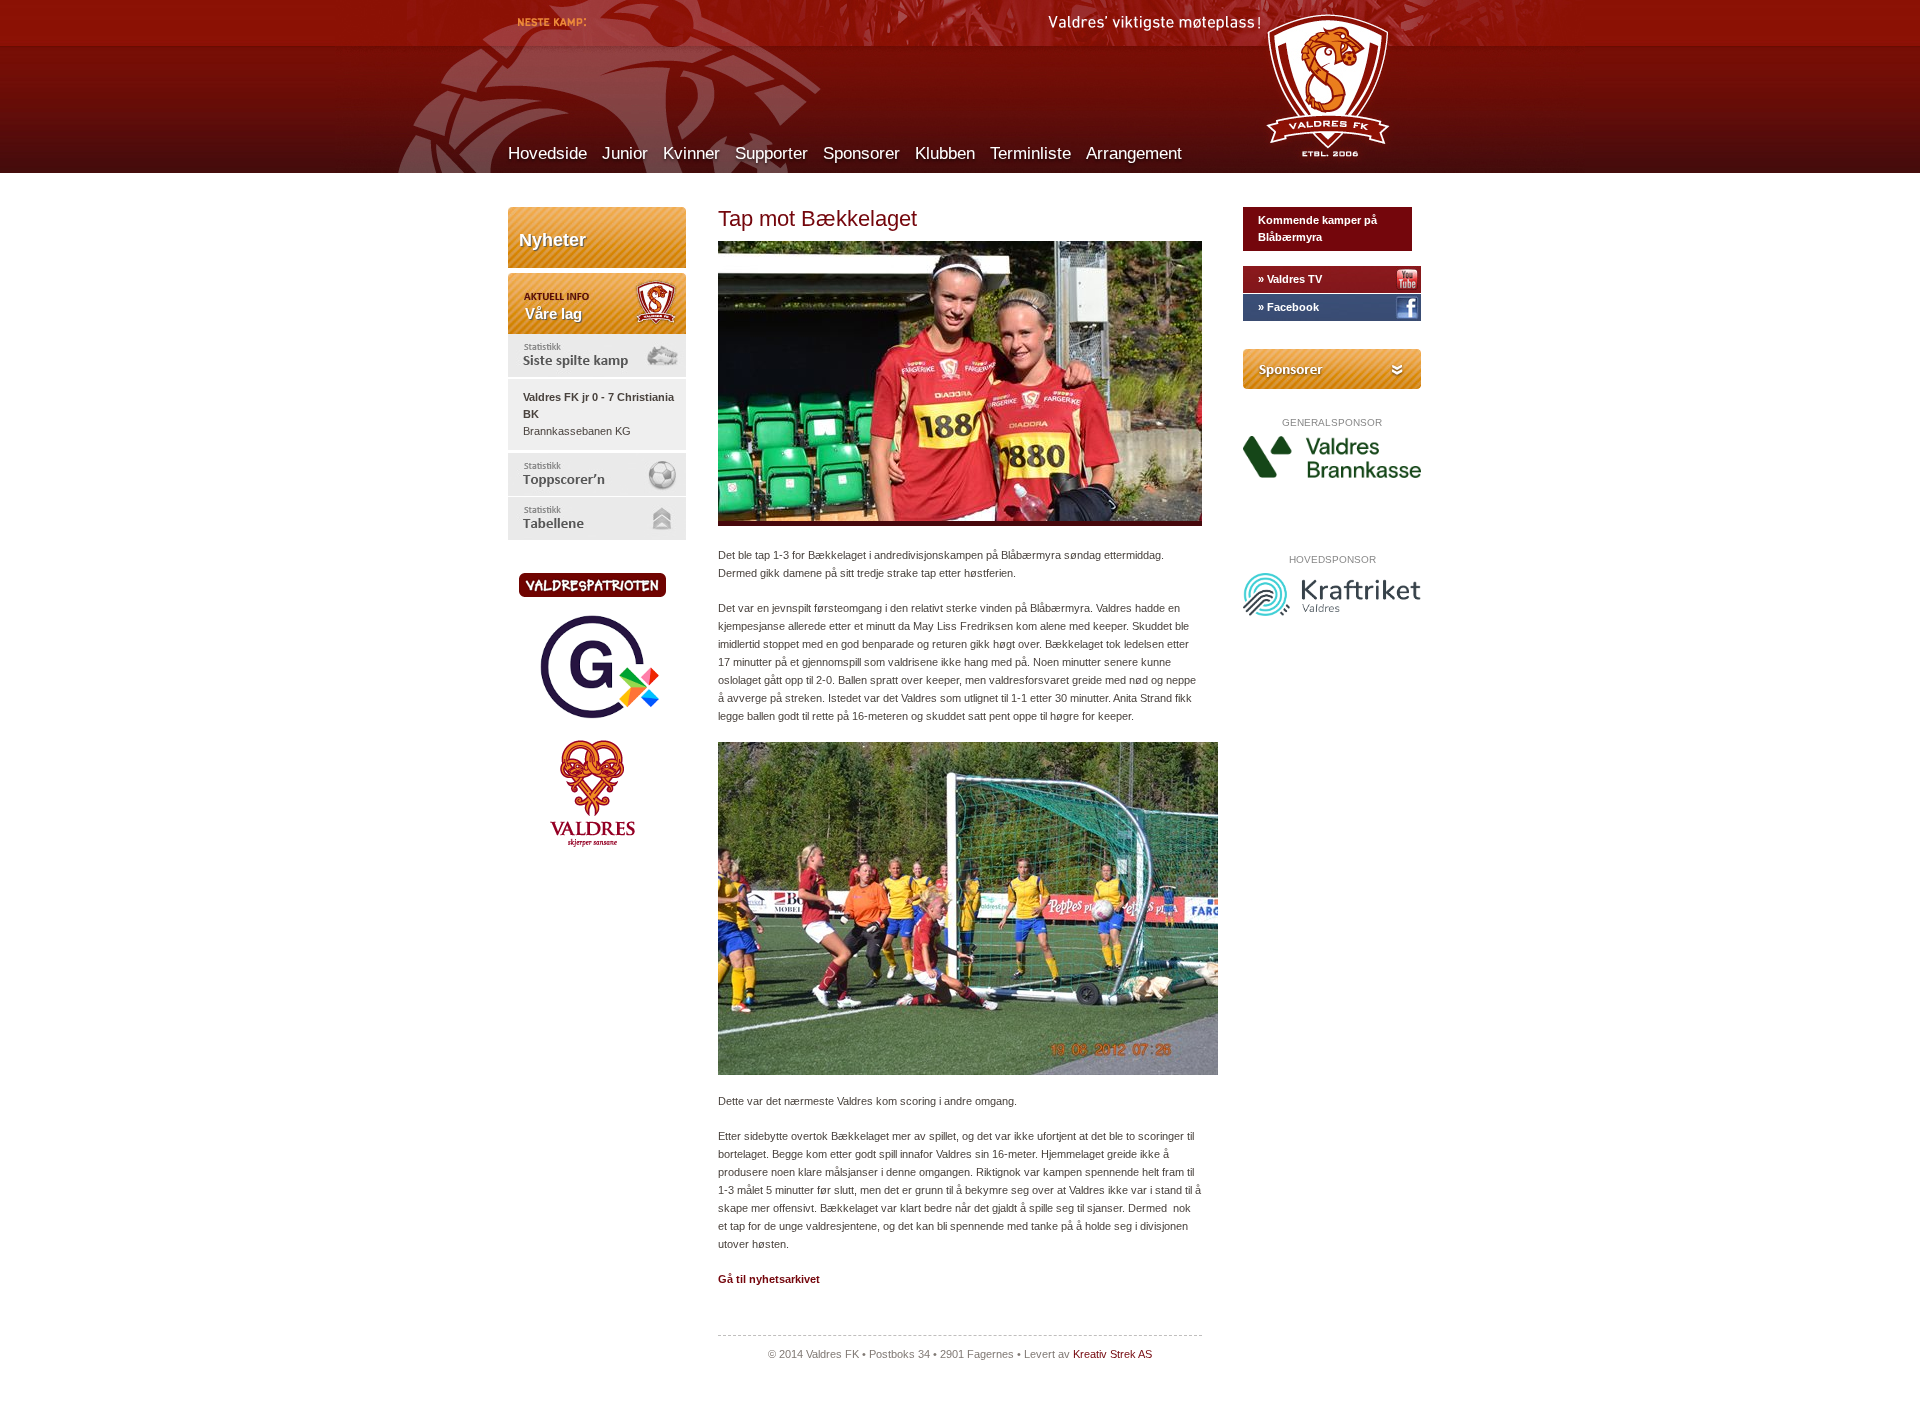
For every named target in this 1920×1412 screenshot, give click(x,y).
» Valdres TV (1290, 279)
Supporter (771, 153)
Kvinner (691, 153)
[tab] (597, 355)
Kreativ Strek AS (1112, 1354)
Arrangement (1134, 153)
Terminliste (1030, 153)
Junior (625, 153)
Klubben (945, 153)
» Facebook (1288, 307)
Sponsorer (861, 153)
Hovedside (547, 153)
